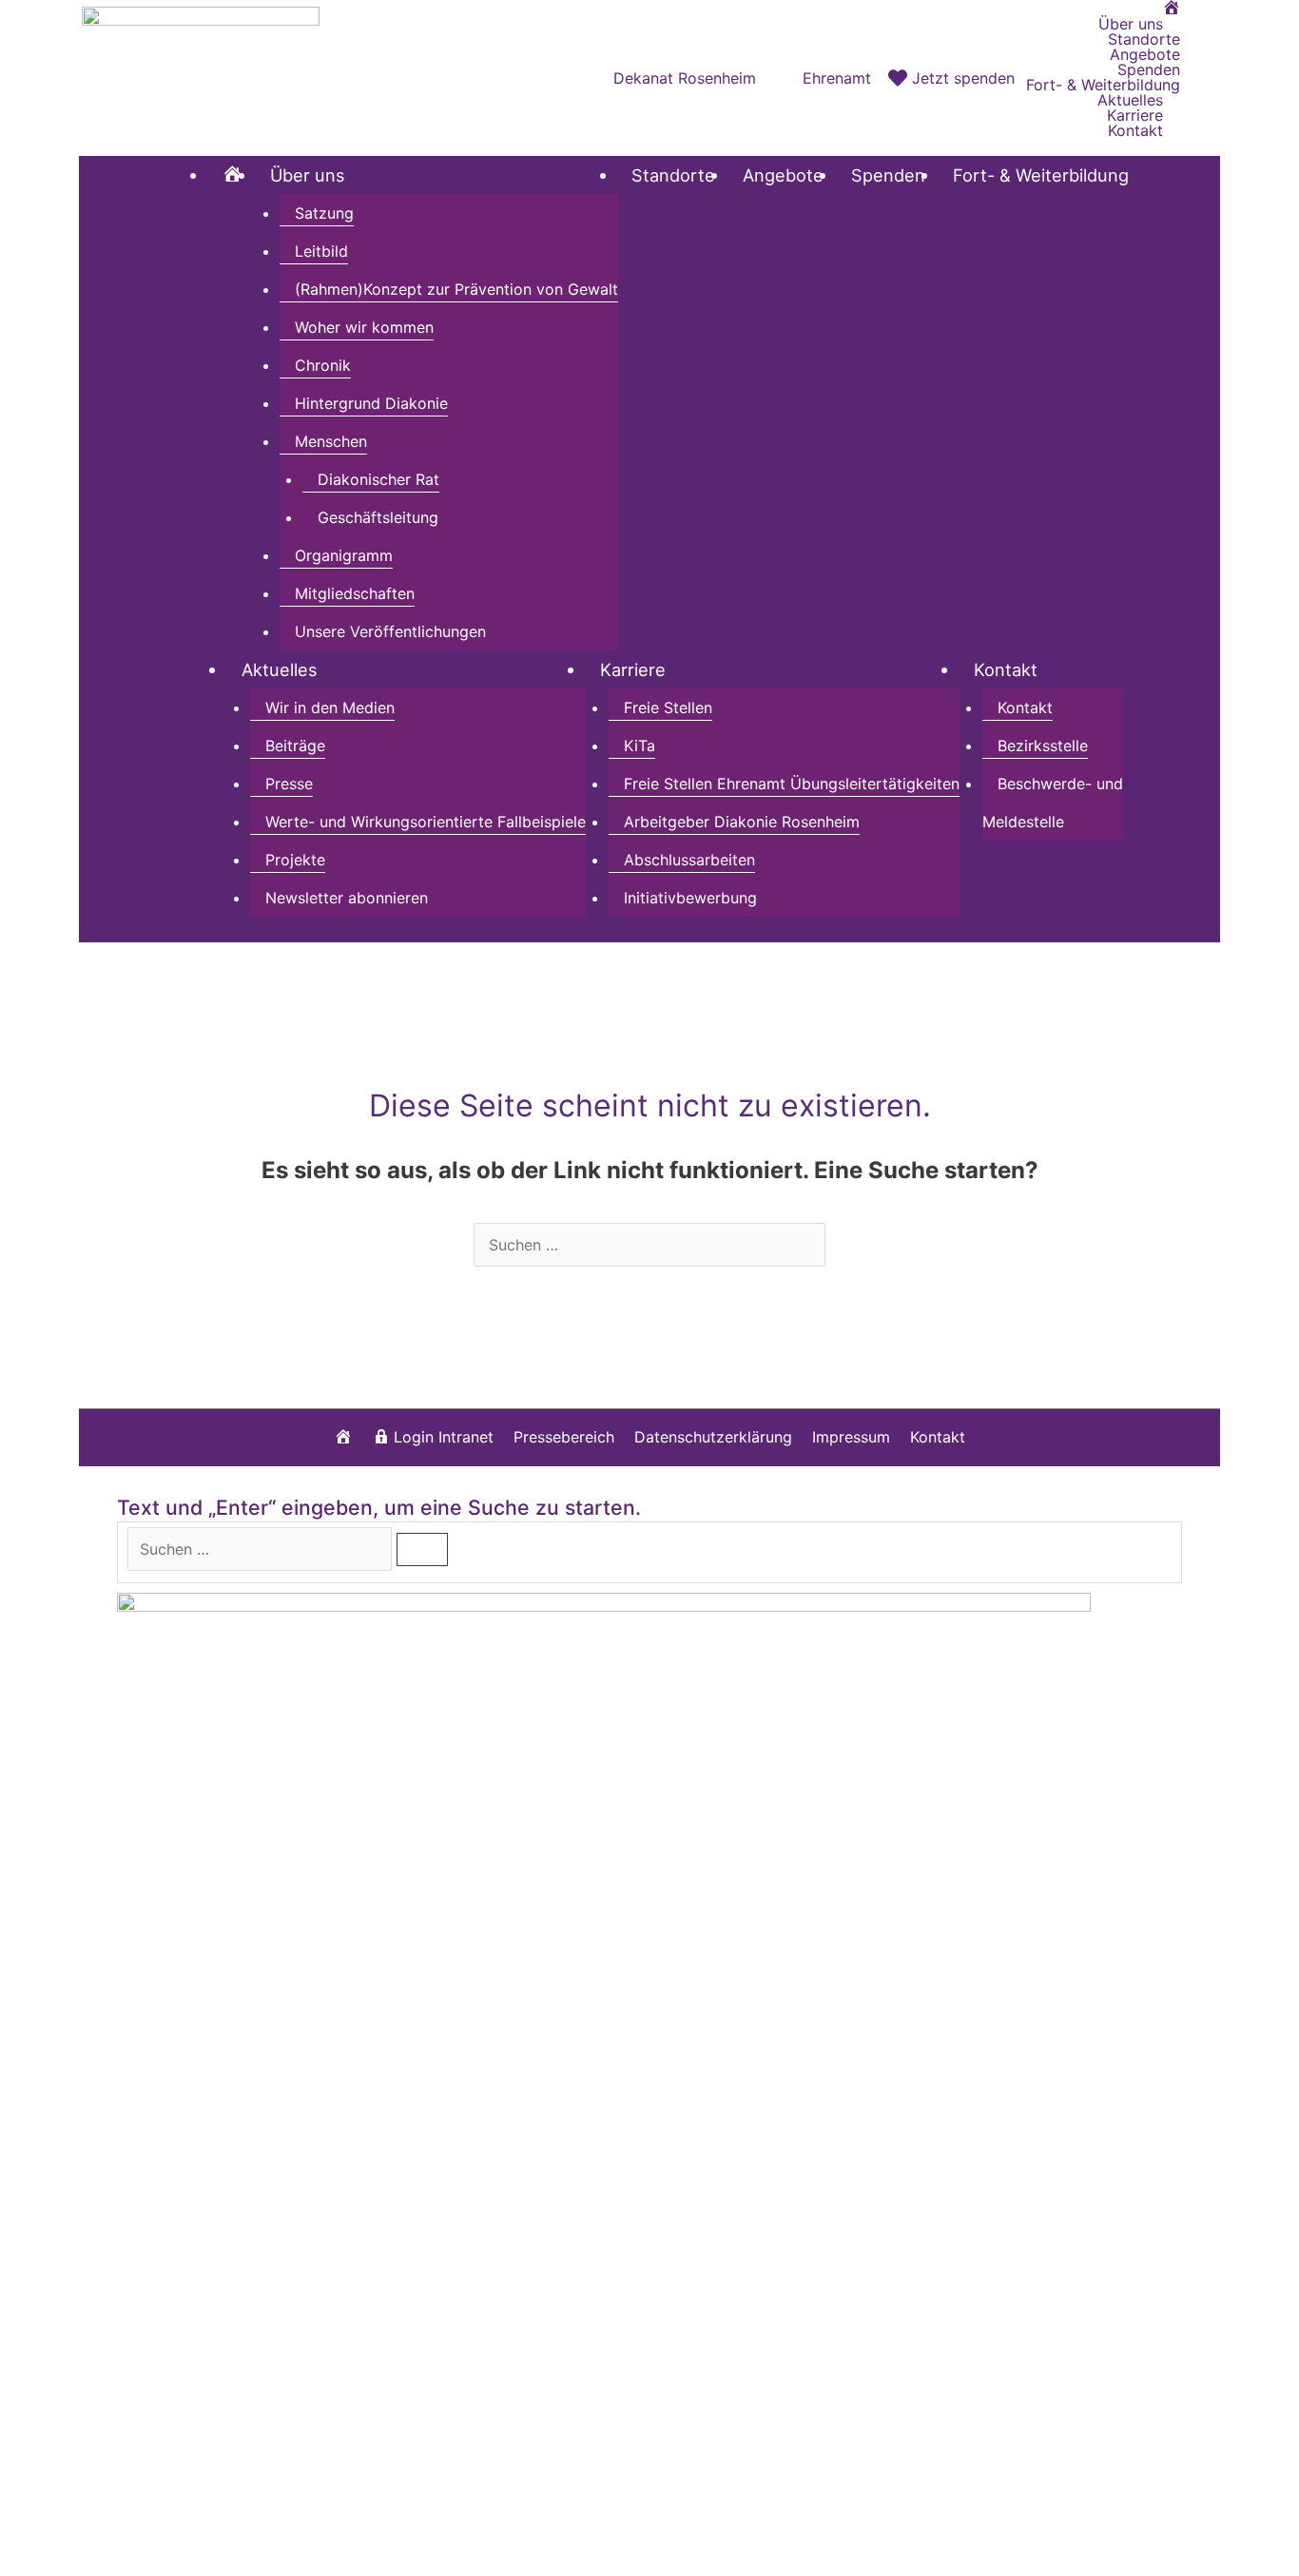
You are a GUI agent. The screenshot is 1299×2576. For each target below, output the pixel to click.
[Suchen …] (262, 1549)
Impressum (851, 1437)
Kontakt (938, 1437)
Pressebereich (564, 1437)
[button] (1200, 77)
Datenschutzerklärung (713, 1437)
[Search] (422, 1549)
